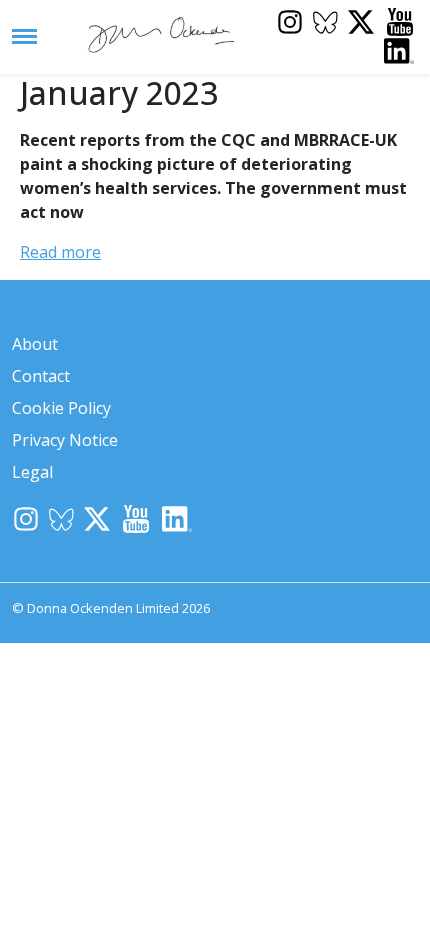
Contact (41, 376)
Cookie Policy (61, 408)
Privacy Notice (65, 440)
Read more (60, 252)
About (35, 344)
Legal (32, 472)
